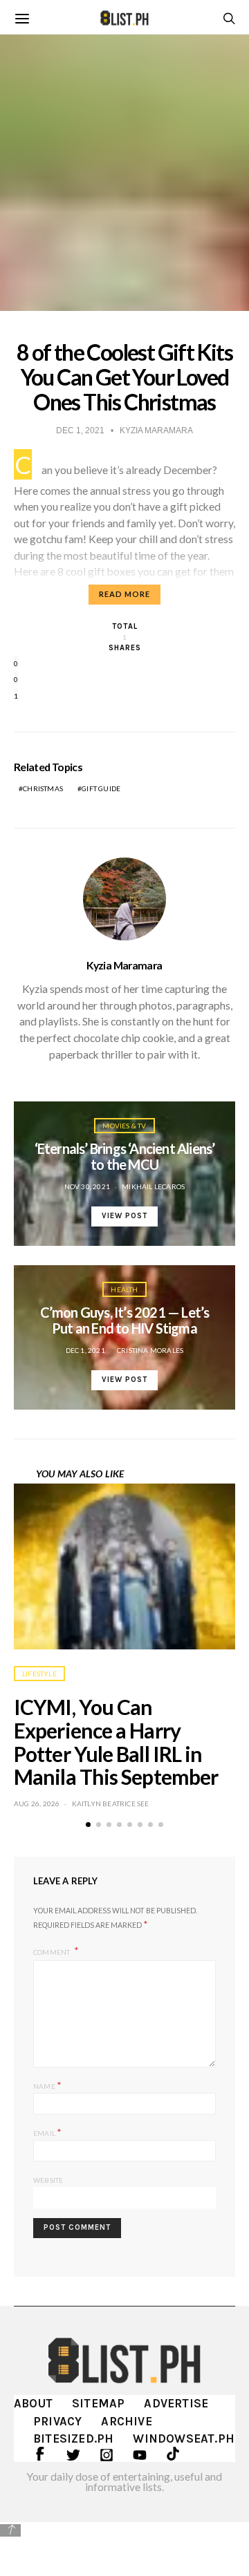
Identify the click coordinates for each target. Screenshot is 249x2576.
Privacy (57, 2421)
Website (48, 2180)
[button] (88, 1825)
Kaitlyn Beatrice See (111, 1803)
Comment (53, 1951)
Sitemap (98, 2403)
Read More (124, 594)
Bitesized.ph (73, 2438)
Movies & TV (124, 1126)
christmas (43, 788)
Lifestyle (39, 1674)
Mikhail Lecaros (153, 1186)
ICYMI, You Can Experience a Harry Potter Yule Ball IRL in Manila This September (116, 1742)
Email (47, 2132)
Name (47, 2085)
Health (124, 1289)
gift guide (101, 788)
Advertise (176, 2403)
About (33, 2403)
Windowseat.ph (184, 2438)
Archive (126, 2421)
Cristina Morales (150, 1350)
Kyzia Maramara (124, 965)
